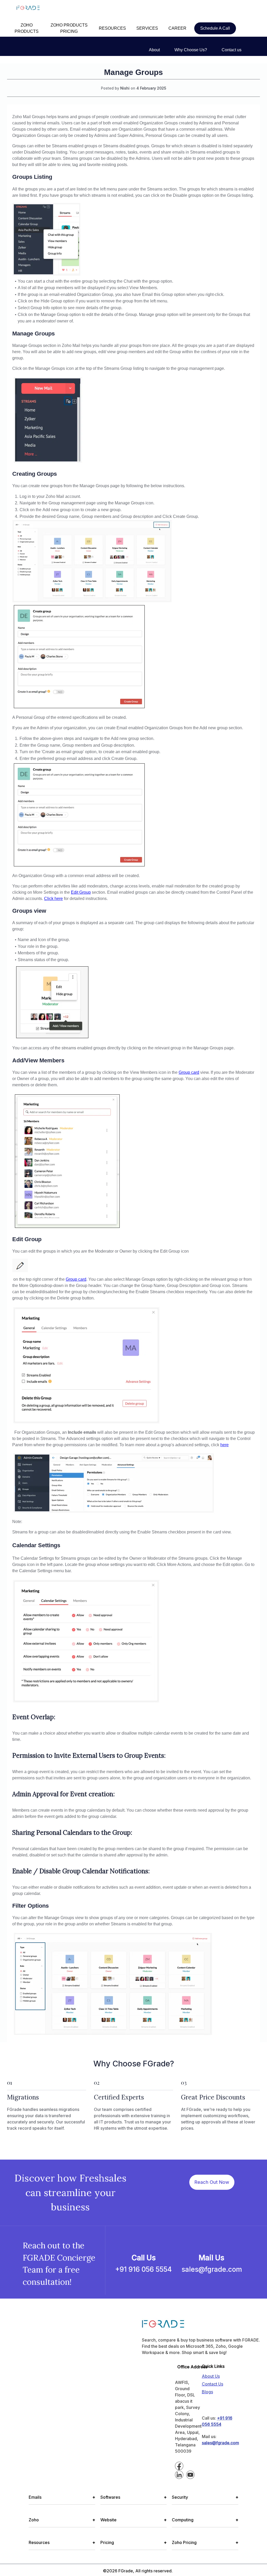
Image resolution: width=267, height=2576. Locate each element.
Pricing (134, 2542)
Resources (62, 2542)
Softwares (134, 2497)
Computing (205, 2520)
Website (134, 2520)
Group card (189, 1072)
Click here (53, 899)
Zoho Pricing (205, 2542)
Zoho (62, 2520)
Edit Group (81, 892)
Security (205, 2497)
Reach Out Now (212, 2182)
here (224, 1445)
